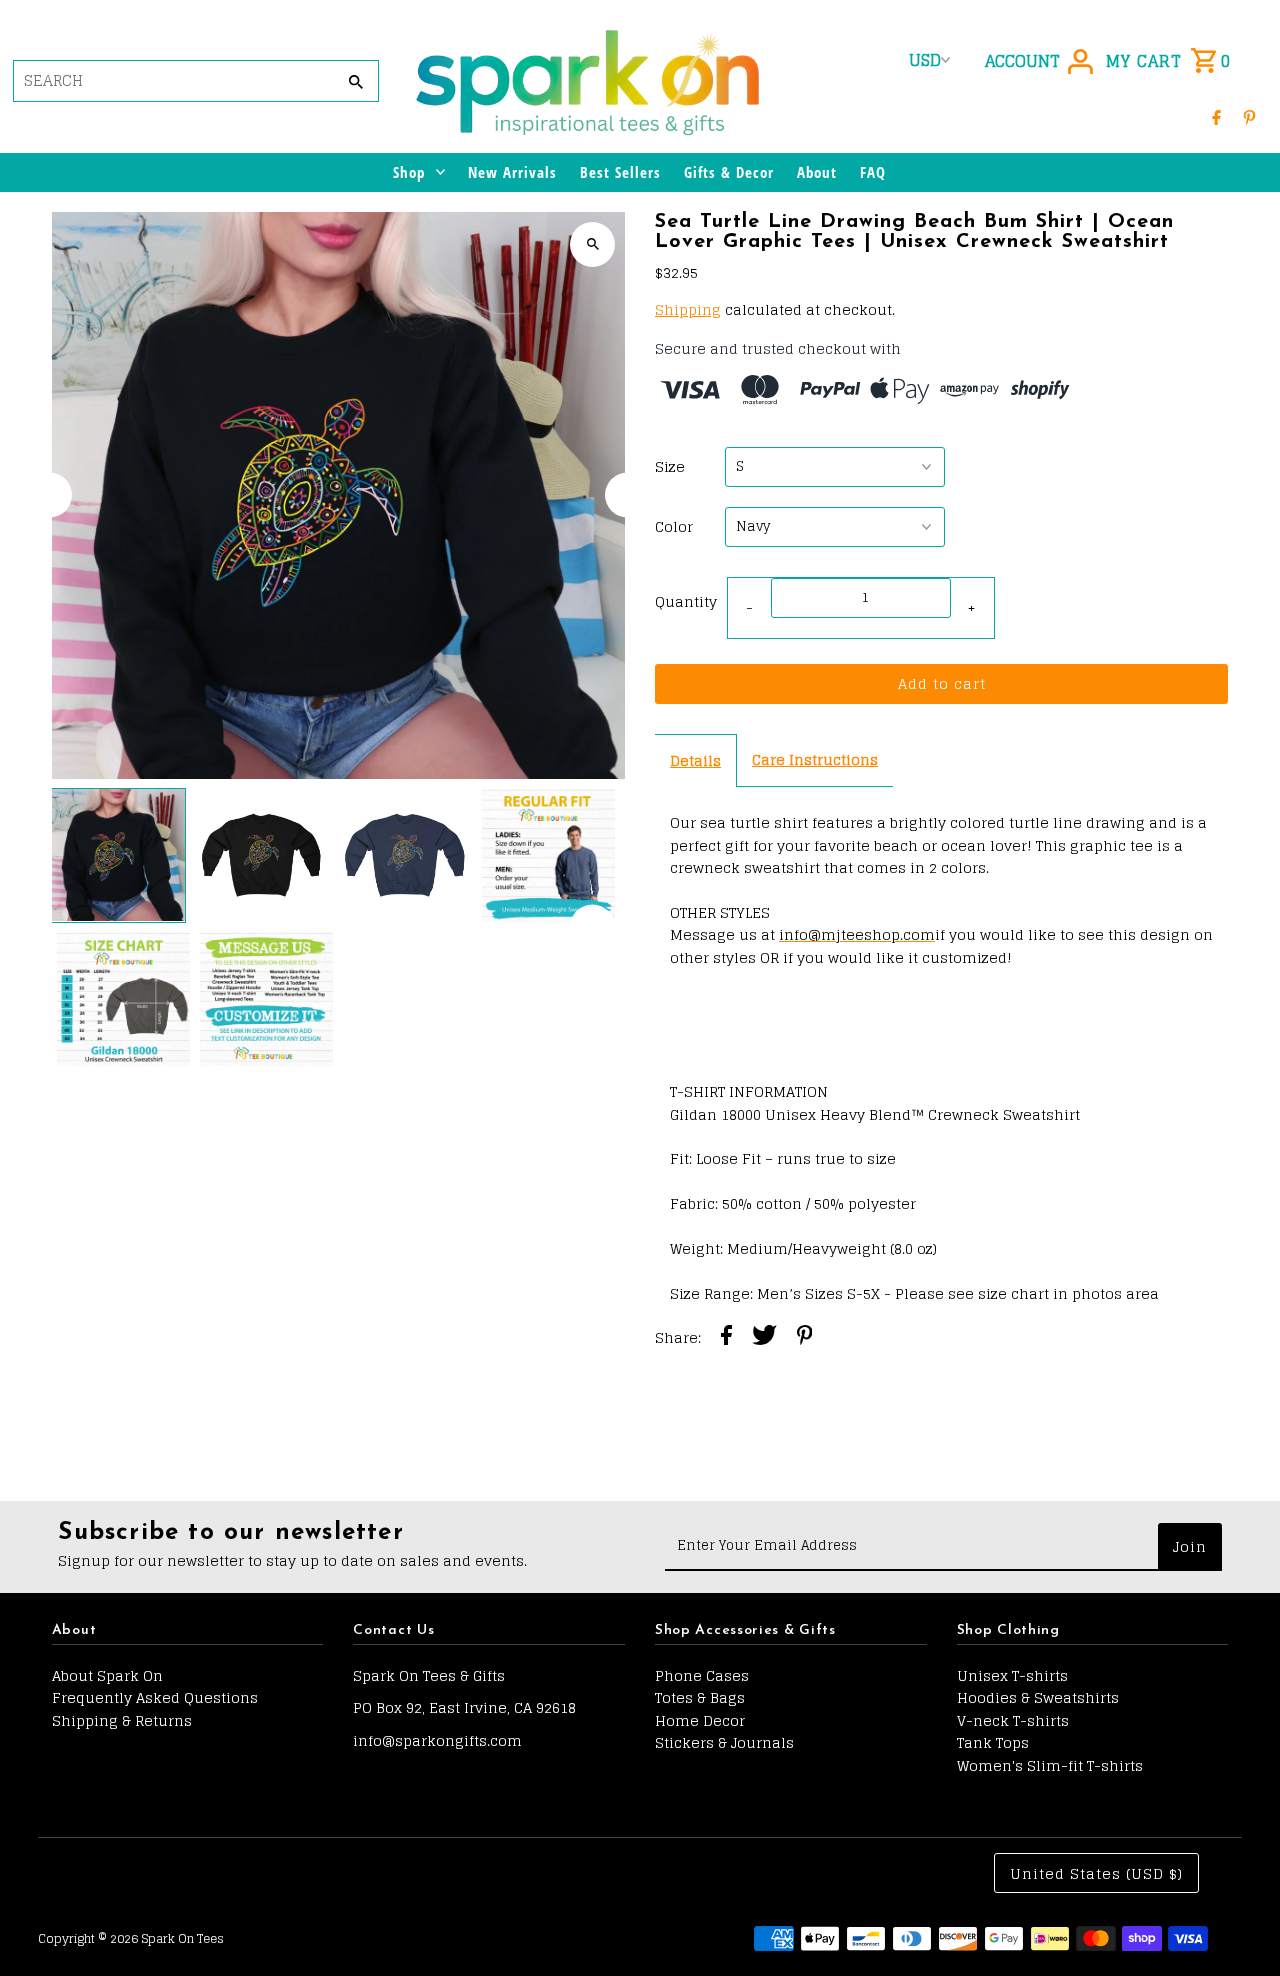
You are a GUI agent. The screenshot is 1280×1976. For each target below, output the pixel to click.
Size (670, 467)
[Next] (627, 495)
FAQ (873, 172)
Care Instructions (815, 759)
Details (695, 760)
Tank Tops (993, 1742)
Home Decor (700, 1720)
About (817, 172)
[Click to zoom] (592, 244)
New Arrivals (512, 172)
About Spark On (107, 1675)
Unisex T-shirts (1012, 1675)
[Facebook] (1216, 116)
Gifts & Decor (729, 172)
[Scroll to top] (1237, 1923)
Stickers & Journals (724, 1742)
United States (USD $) (1096, 1873)
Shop (409, 172)
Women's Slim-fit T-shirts (1050, 1765)
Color (674, 527)
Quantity (686, 601)
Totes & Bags (700, 1697)
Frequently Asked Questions (155, 1697)
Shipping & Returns (122, 1720)
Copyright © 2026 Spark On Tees (131, 1938)
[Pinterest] (1249, 116)
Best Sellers (620, 172)
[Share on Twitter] (764, 1338)
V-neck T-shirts (1013, 1720)
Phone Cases (702, 1675)
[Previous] (49, 495)
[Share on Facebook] (726, 1338)
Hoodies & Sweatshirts (1038, 1697)
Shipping (688, 309)
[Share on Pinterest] (805, 1338)
